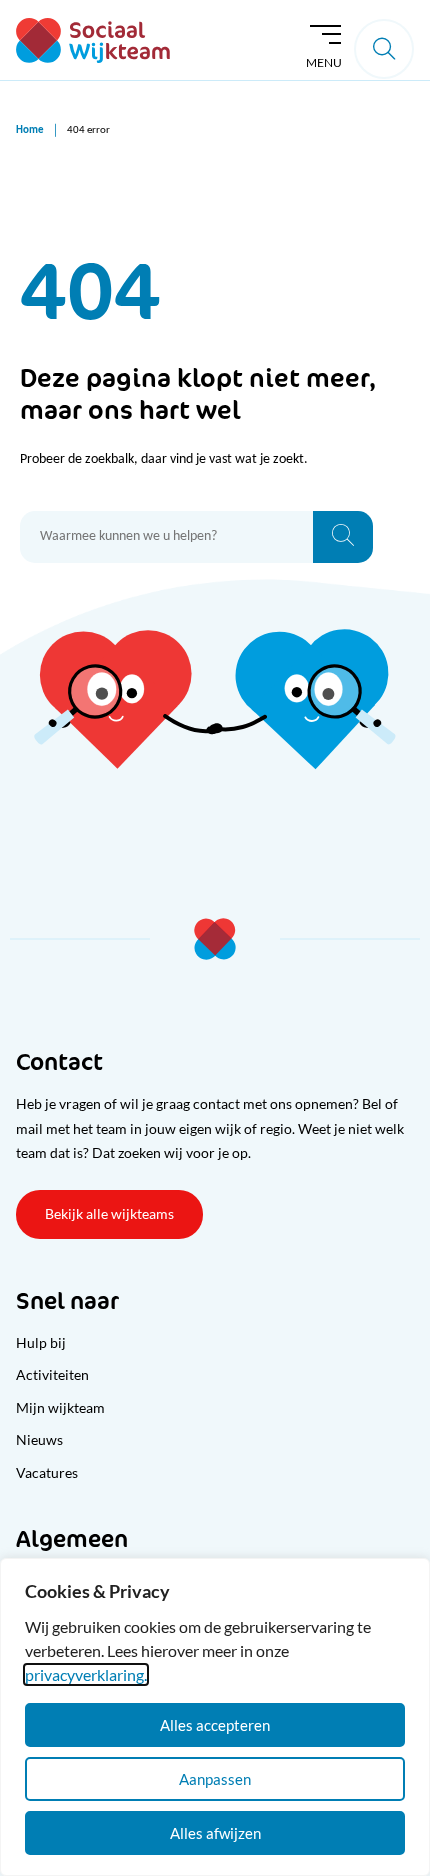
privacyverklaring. (86, 1674)
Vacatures (47, 1472)
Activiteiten (52, 1374)
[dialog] (215, 1717)
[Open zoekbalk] (384, 49)
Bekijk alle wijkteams (109, 1213)
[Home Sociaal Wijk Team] (93, 40)
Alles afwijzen (215, 1833)
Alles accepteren (215, 1725)
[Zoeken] (343, 537)
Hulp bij (41, 1342)
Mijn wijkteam (60, 1407)
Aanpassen (215, 1779)
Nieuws (39, 1439)
